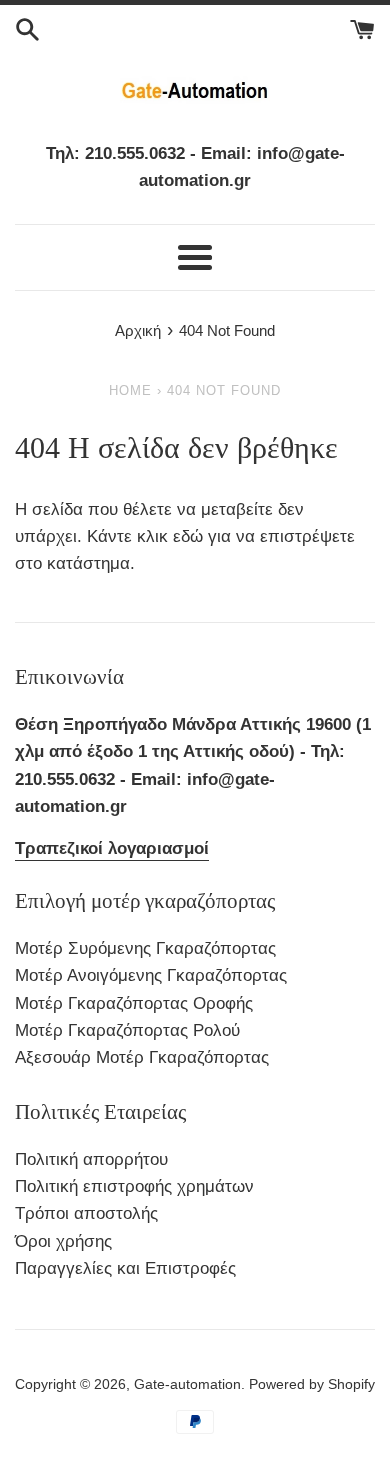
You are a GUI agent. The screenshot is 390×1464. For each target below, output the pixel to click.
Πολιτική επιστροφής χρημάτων (134, 1186)
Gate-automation (187, 1384)
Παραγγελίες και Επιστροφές (125, 1268)
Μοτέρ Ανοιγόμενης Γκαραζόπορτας (151, 975)
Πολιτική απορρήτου (91, 1159)
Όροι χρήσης (63, 1241)
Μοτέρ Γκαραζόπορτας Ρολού (127, 1030)
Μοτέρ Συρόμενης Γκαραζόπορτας (145, 948)
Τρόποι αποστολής (86, 1213)
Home (130, 390)
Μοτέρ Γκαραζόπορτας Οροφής (134, 1003)
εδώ (190, 536)
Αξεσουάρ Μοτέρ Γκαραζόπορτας (142, 1057)
